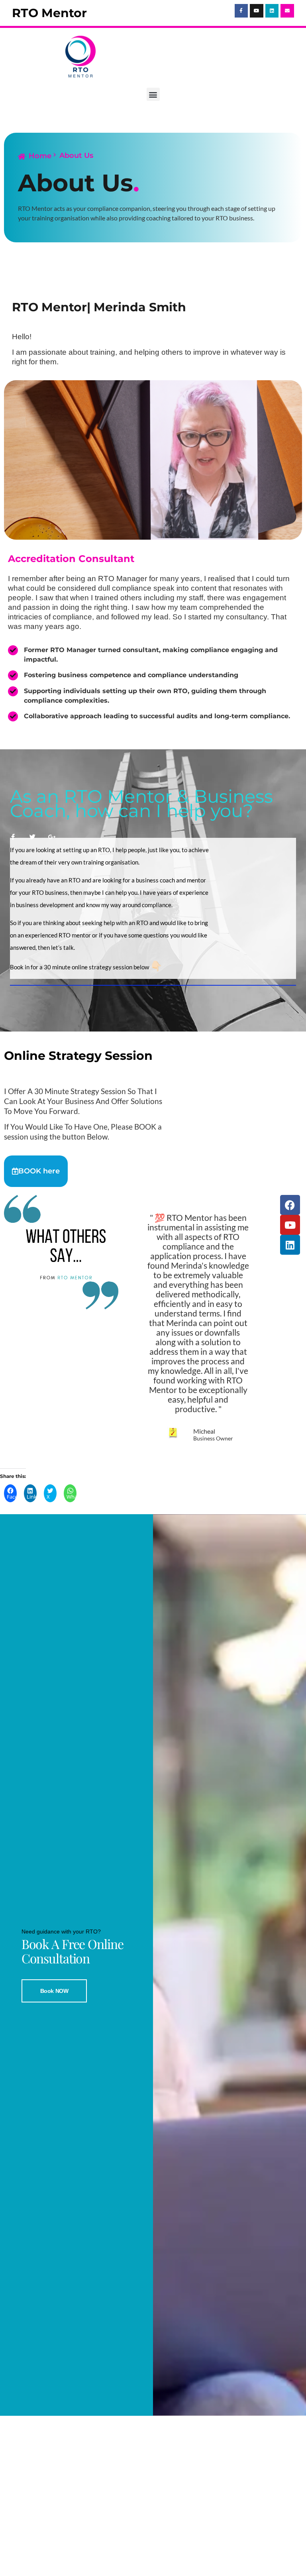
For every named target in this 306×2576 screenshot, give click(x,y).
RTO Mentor (49, 13)
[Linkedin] (272, 11)
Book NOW (54, 1991)
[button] (153, 94)
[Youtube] (257, 11)
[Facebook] (290, 1205)
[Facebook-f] (241, 11)
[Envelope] (287, 11)
